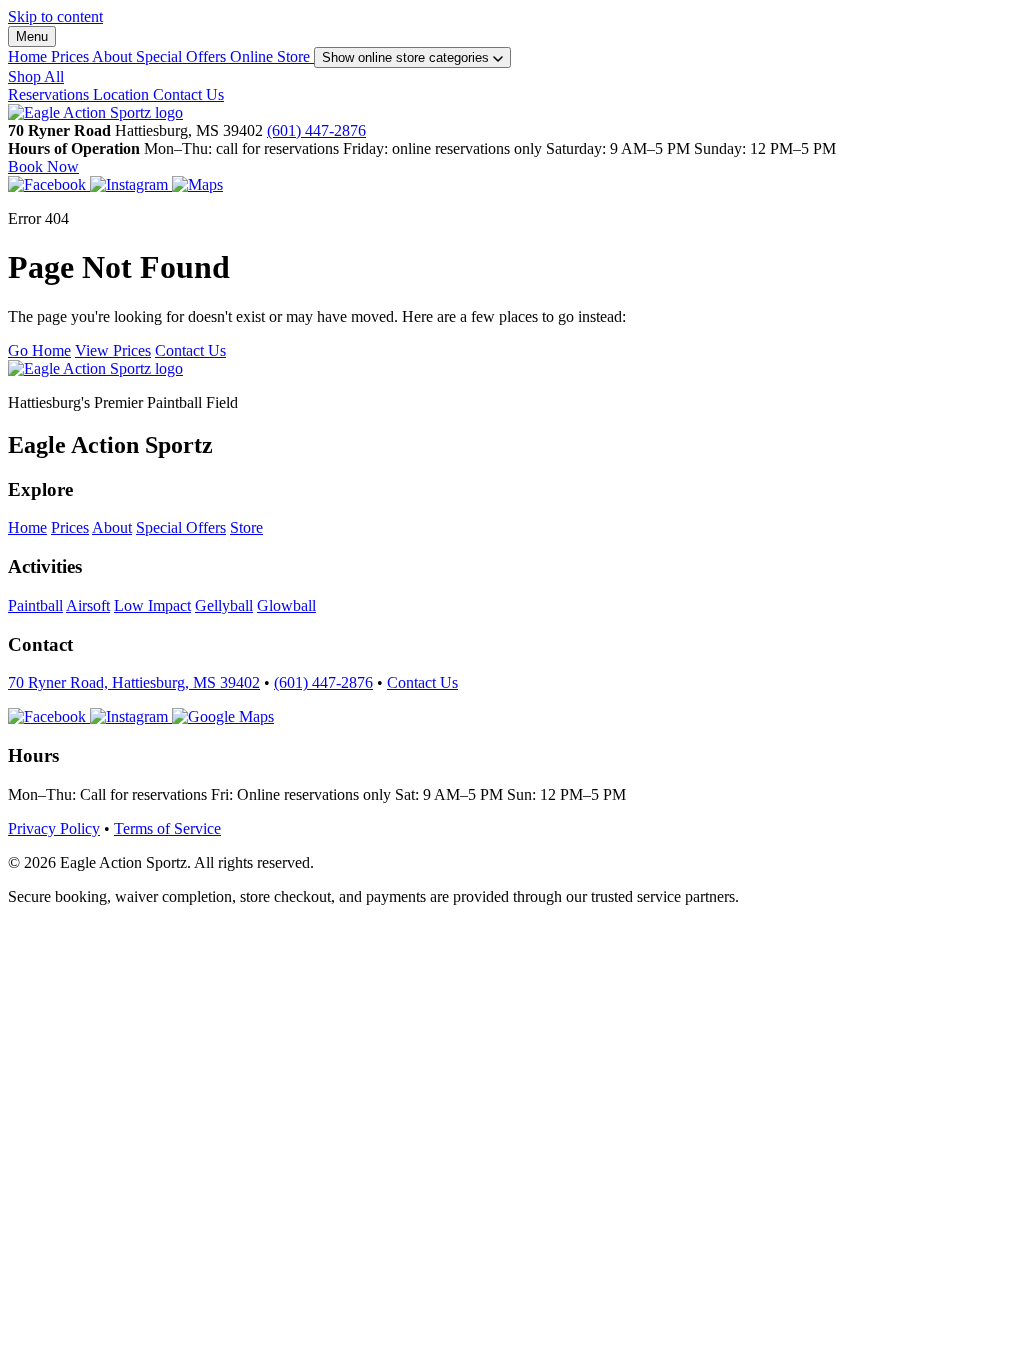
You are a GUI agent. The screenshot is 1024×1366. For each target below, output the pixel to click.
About (114, 56)
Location (123, 94)
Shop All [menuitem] (36, 76)
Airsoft (88, 605)
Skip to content (55, 16)
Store (246, 527)
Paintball (35, 605)
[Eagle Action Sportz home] (95, 368)
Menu (32, 36)
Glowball (286, 605)
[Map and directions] (223, 716)
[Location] (197, 184)
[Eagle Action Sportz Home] (95, 112)
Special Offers (183, 56)
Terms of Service (167, 828)
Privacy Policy (54, 828)
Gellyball (224, 605)
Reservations (50, 94)
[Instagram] (131, 184)
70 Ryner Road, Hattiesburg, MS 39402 (134, 682)
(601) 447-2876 (316, 130)
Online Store (272, 56)
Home (29, 56)
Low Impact (152, 605)
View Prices (113, 350)
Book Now (43, 166)
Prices (71, 56)
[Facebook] (49, 184)
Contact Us (188, 94)
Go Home (39, 350)
